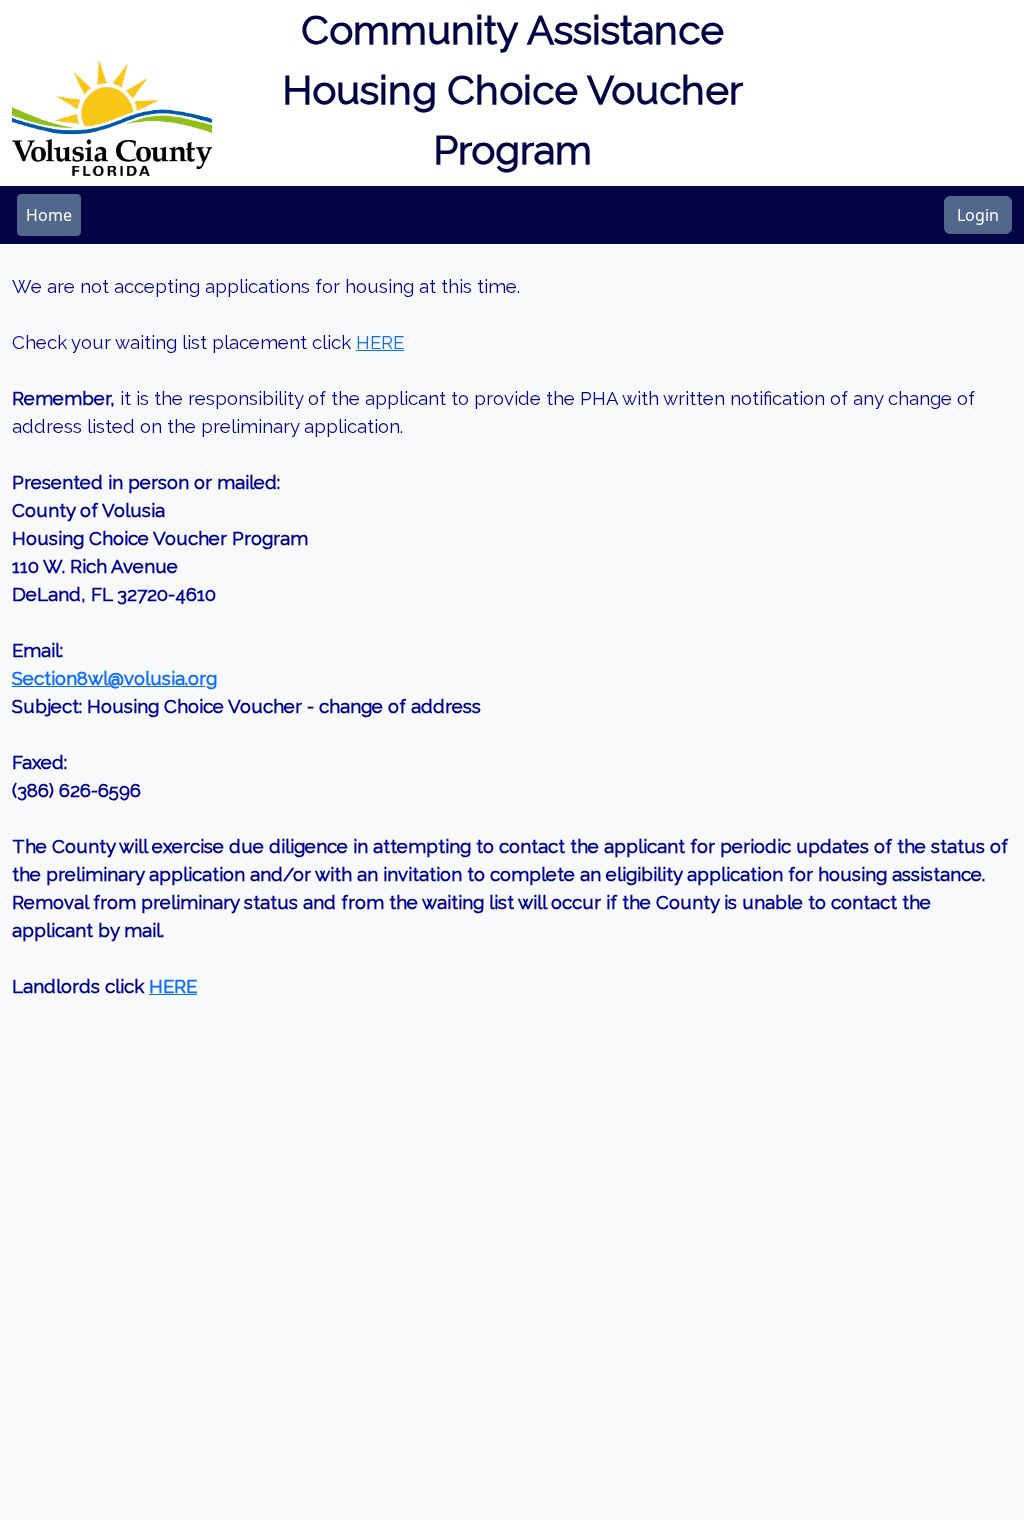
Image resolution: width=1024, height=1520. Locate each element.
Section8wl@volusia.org (114, 678)
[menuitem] (49, 215)
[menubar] (49, 215)
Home (49, 215)
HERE (380, 342)
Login (978, 215)
